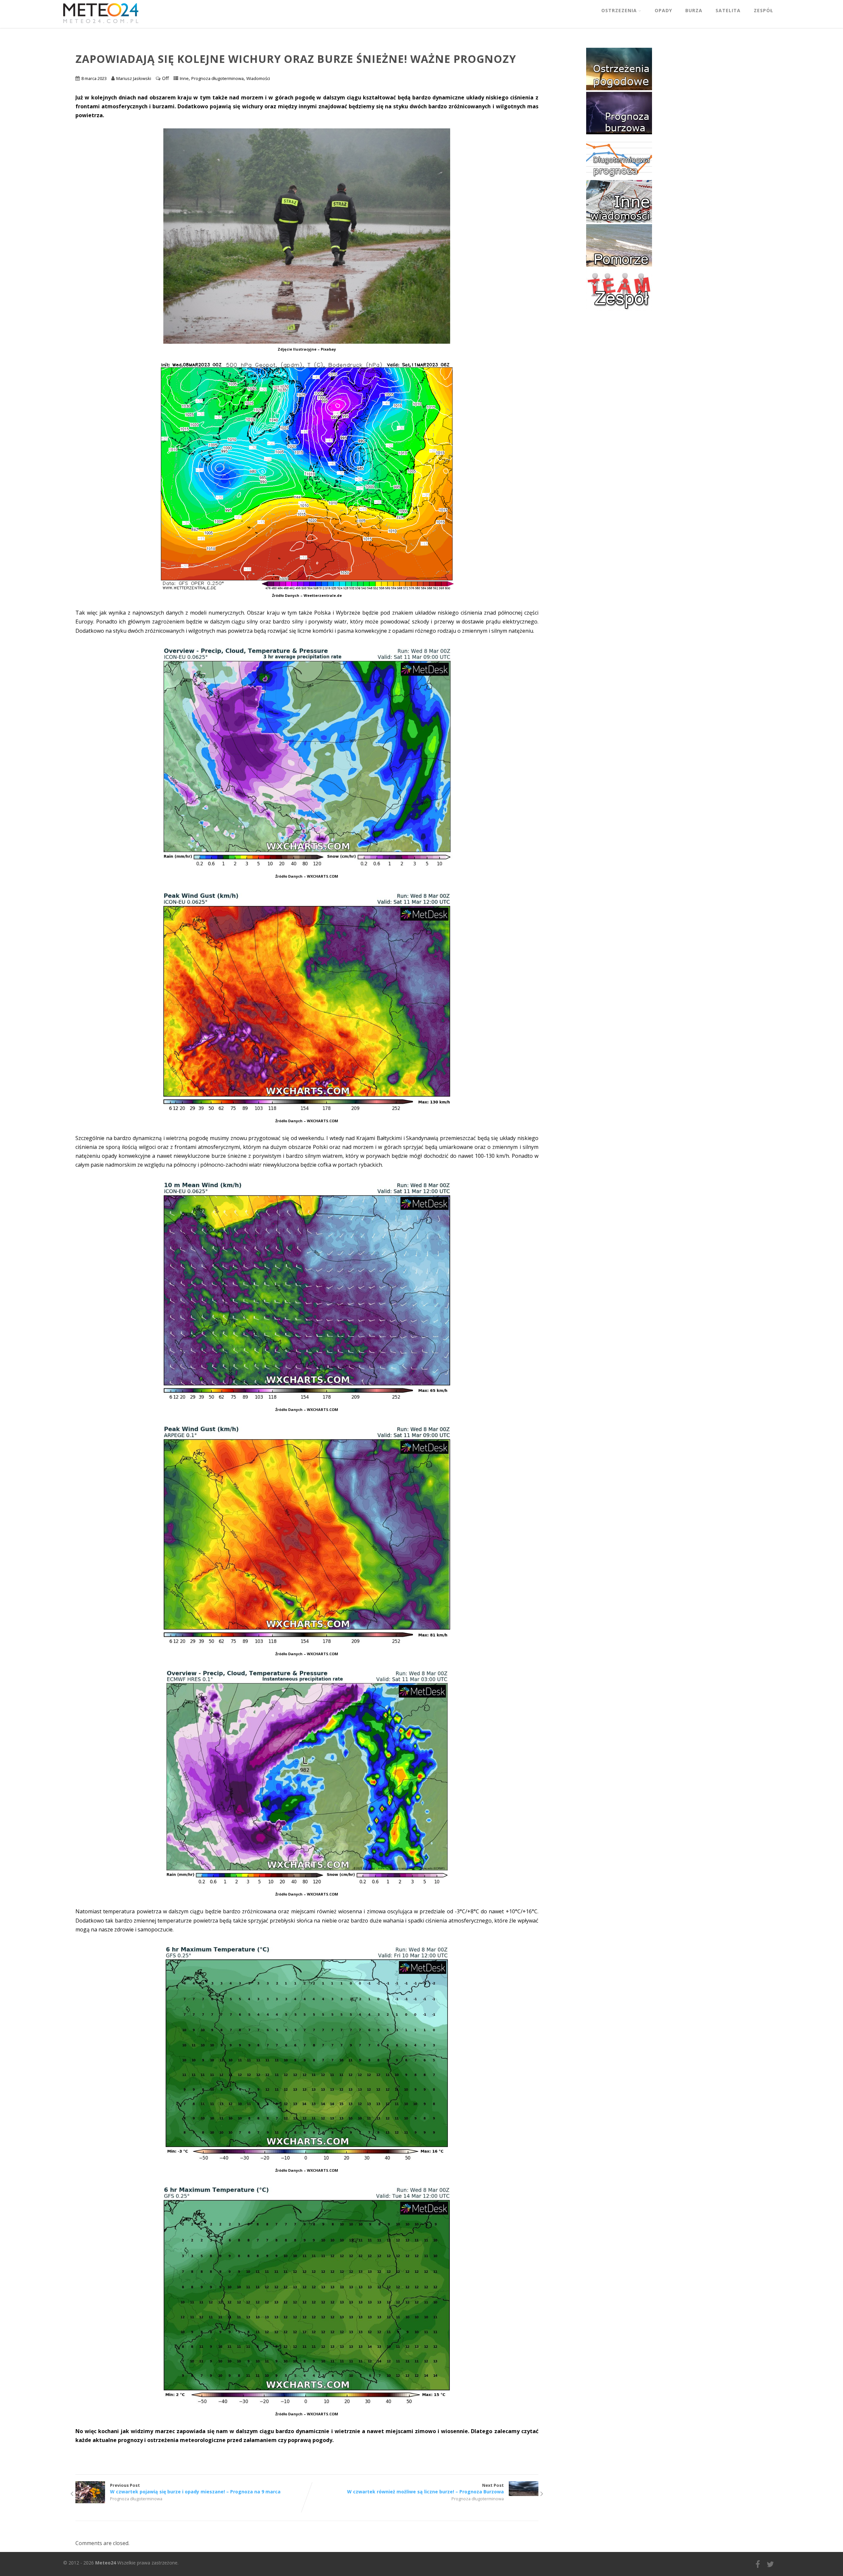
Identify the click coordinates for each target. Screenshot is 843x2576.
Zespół (763, 10)
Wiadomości (258, 78)
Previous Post (195, 2488)
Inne (184, 78)
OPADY (663, 10)
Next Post (425, 2488)
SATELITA (728, 10)
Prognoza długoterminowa (218, 78)
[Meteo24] (101, 24)
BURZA (694, 10)
